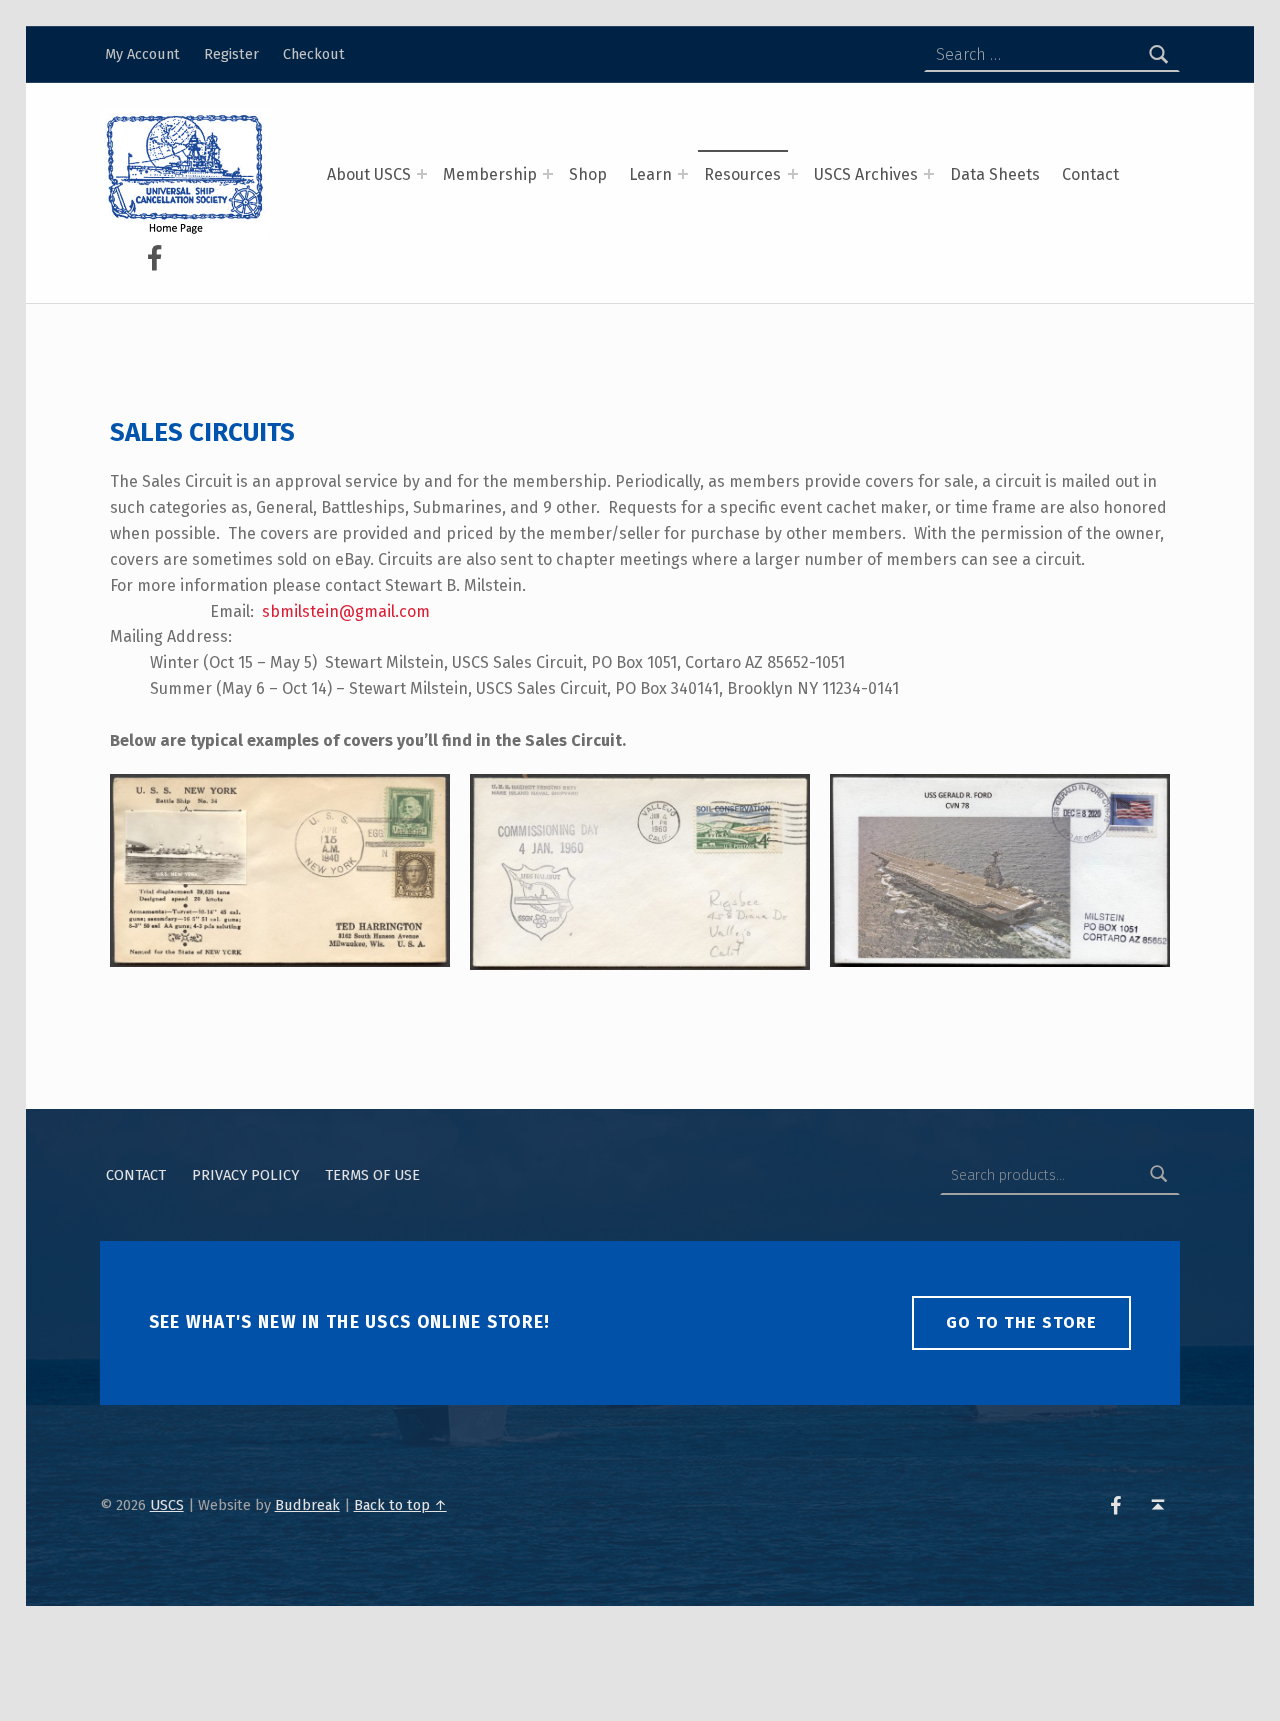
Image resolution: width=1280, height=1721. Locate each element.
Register (231, 54)
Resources (742, 174)
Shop (588, 174)
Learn (650, 174)
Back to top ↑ (400, 1505)
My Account (142, 54)
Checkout (314, 54)
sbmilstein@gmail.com (346, 611)
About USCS (369, 174)
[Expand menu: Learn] (683, 174)
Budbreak (307, 1505)
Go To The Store (1021, 1322)
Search (1159, 1175)
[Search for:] (1052, 55)
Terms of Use (372, 1175)
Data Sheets (995, 174)
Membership (490, 174)
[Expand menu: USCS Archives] (929, 174)
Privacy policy (245, 1175)
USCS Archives (866, 174)
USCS (167, 1505)
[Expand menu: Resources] (793, 174)
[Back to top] (1158, 1505)
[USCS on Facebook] (154, 258)
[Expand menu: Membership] (548, 174)
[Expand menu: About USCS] (422, 174)
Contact (1090, 174)
